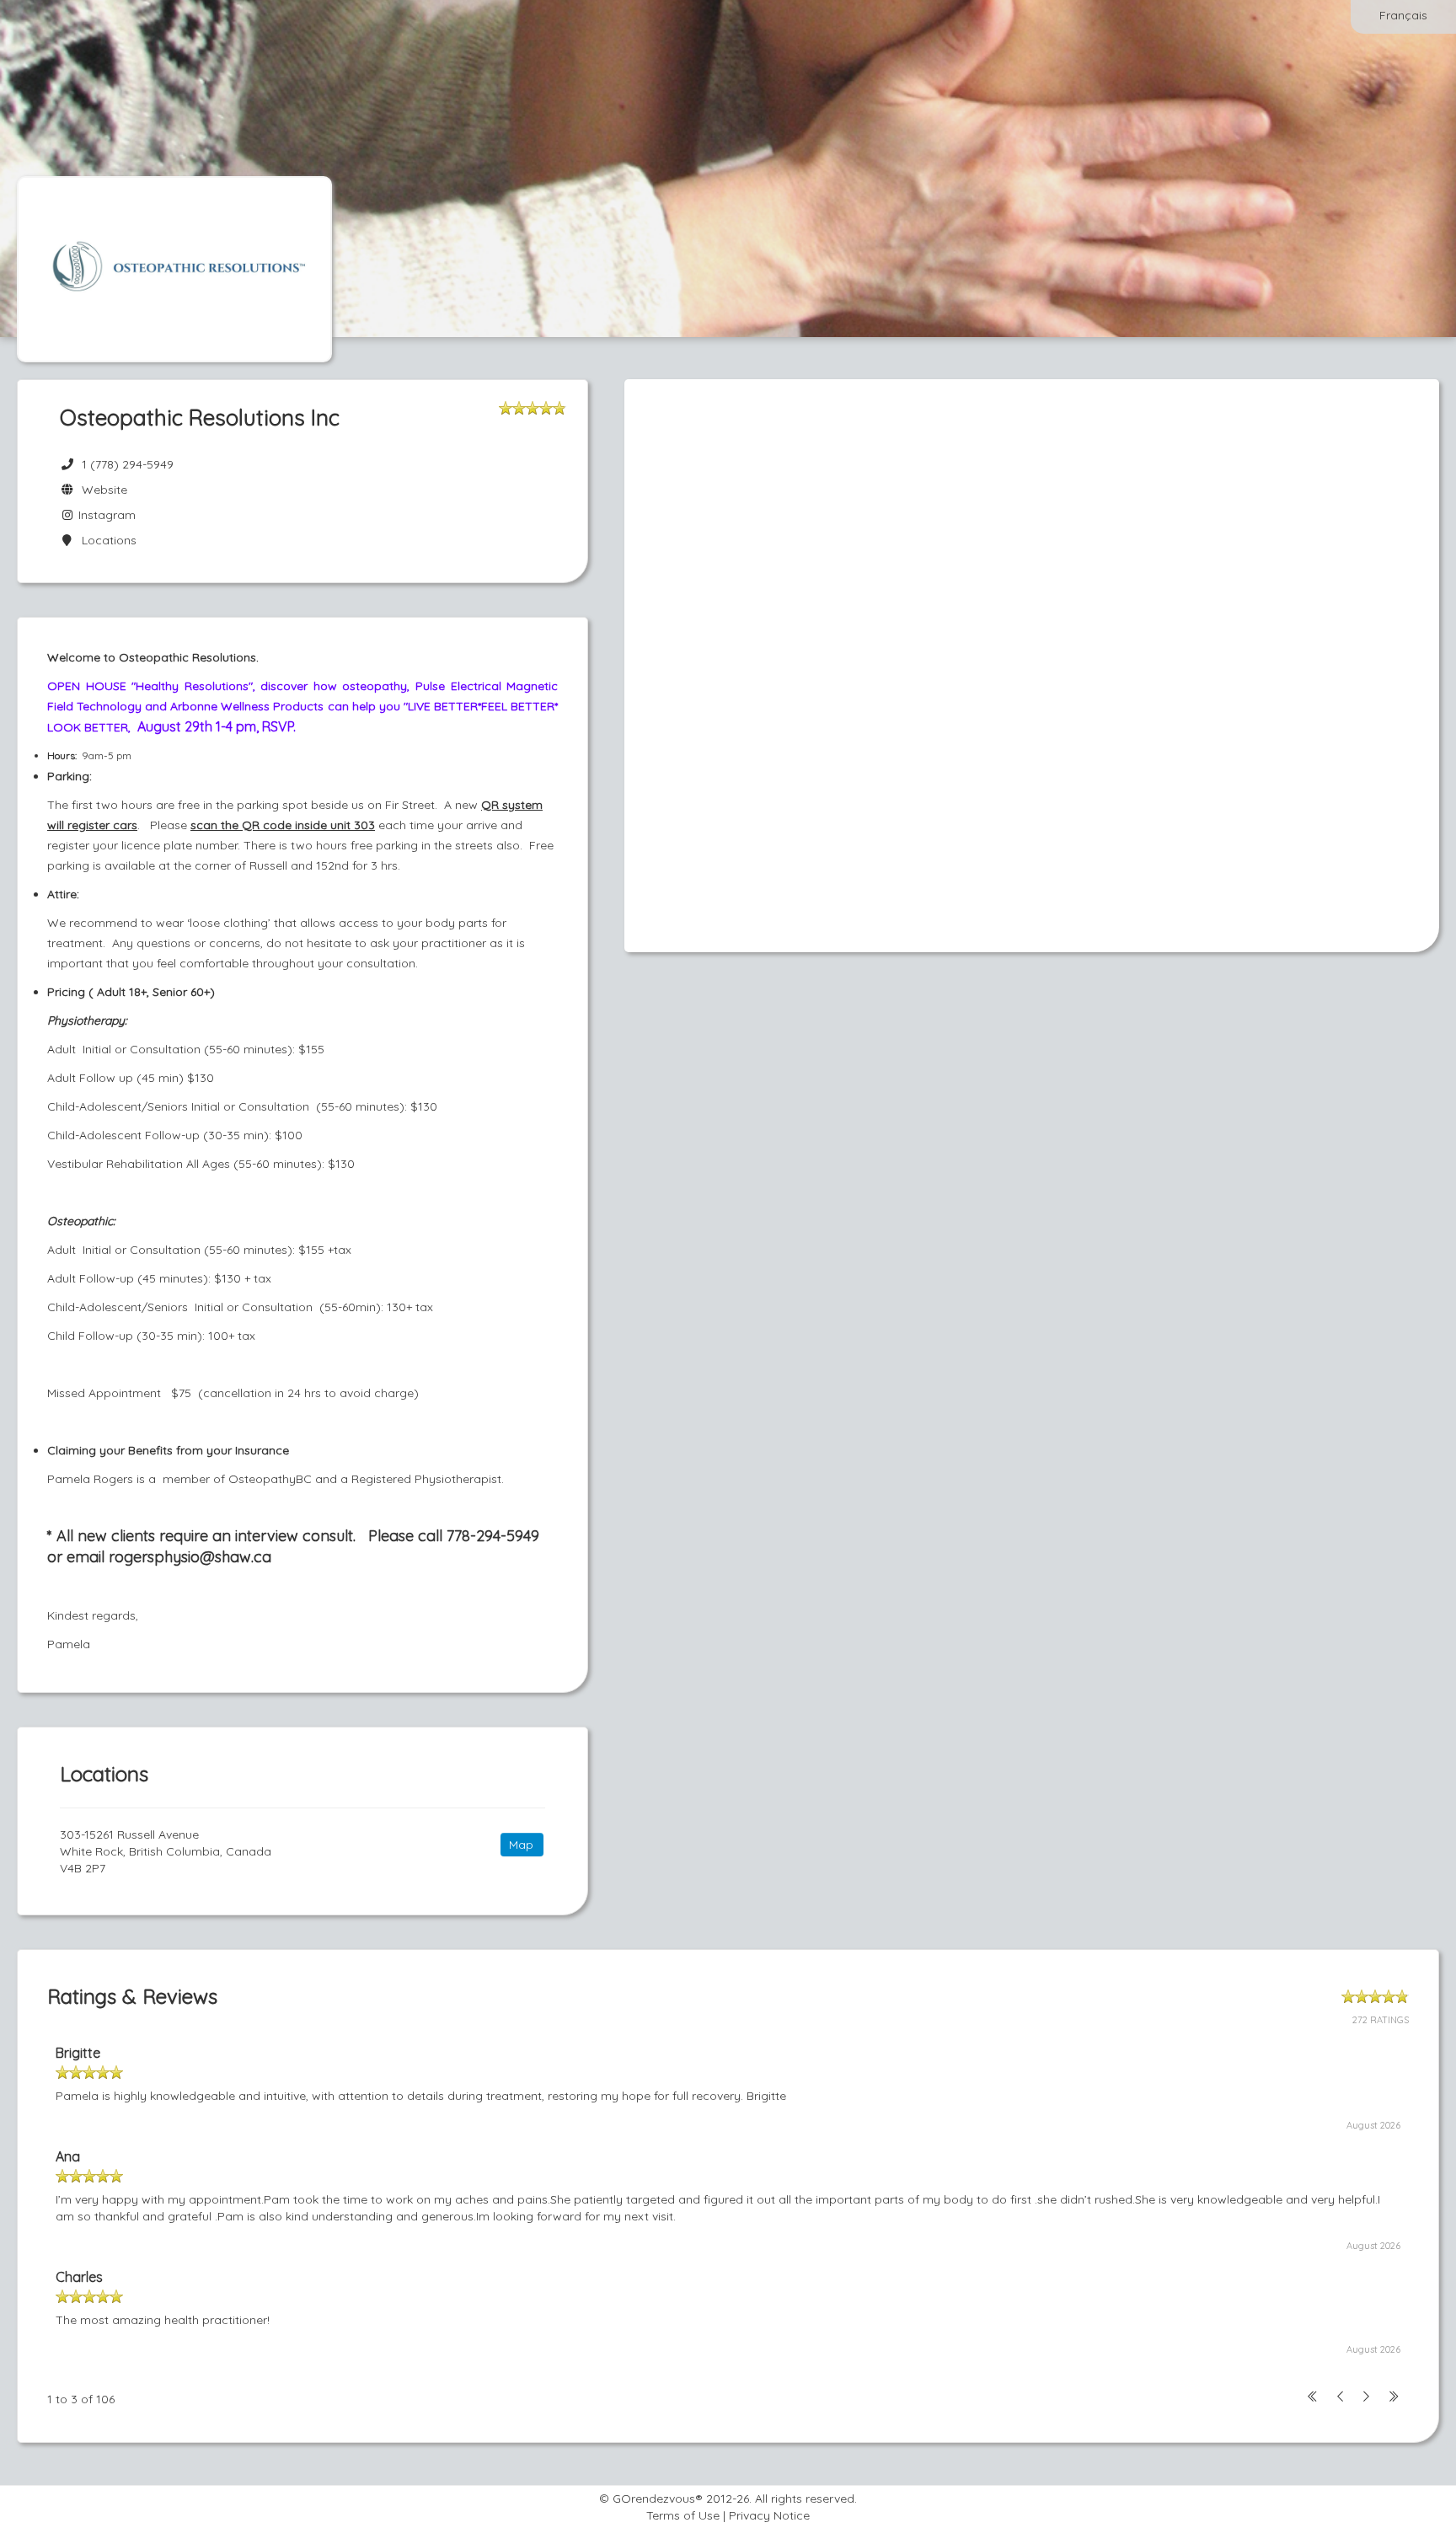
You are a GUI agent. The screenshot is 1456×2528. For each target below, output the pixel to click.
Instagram (105, 515)
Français (1403, 15)
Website (101, 490)
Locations (106, 540)
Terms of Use (683, 2515)
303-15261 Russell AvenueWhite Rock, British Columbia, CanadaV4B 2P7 (166, 1851)
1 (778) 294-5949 (128, 464)
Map (521, 1845)
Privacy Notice (769, 2515)
